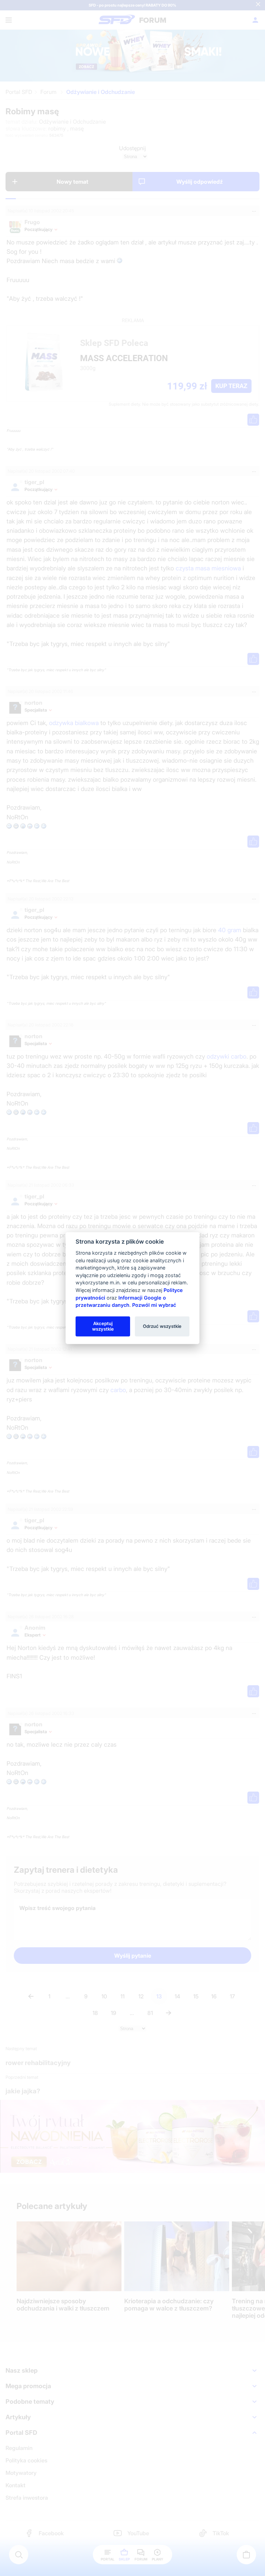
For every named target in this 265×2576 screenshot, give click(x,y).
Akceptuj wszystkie (103, 1326)
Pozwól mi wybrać (154, 1305)
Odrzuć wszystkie (162, 1326)
